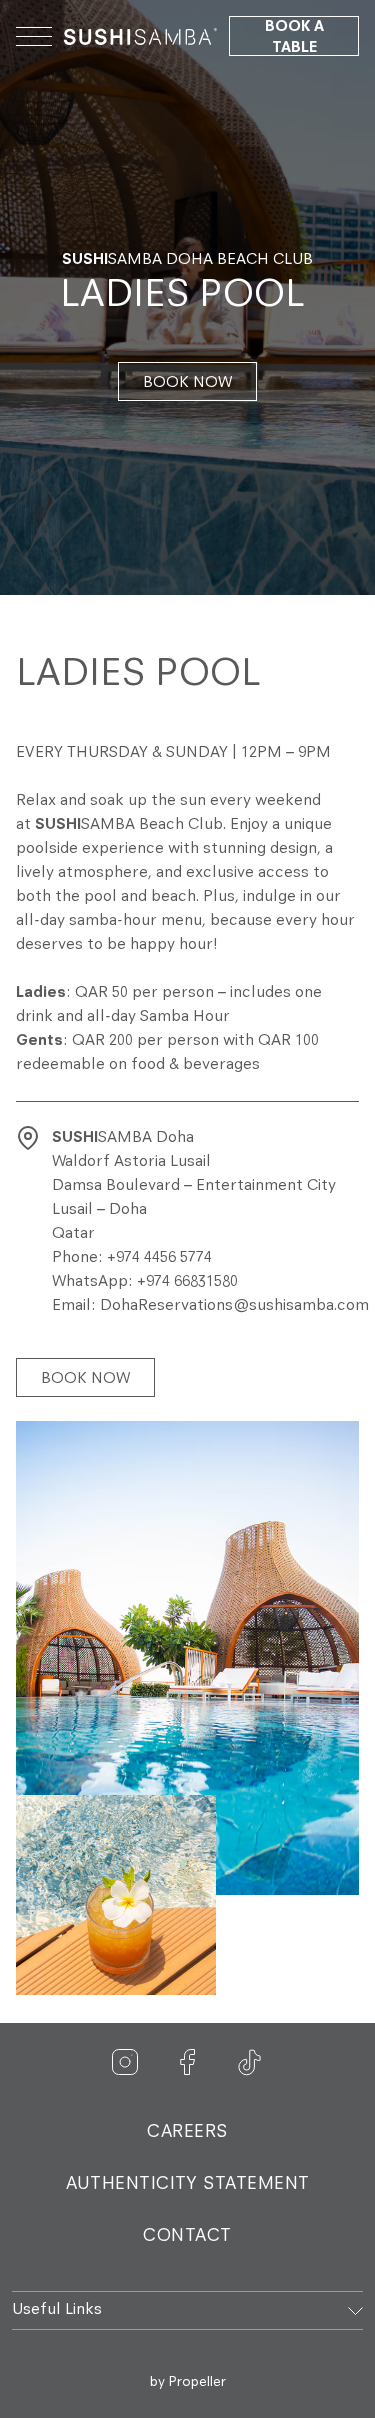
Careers (187, 2133)
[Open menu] (34, 36)
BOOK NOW (187, 383)
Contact (187, 2237)
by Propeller (188, 2382)
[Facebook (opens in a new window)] (188, 2063)
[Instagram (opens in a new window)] (126, 2063)
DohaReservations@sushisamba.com (234, 1306)
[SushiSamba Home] (140, 36)
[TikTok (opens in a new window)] (250, 2063)
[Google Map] (28, 1138)
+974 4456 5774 (159, 1258)
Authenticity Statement (188, 2185)
